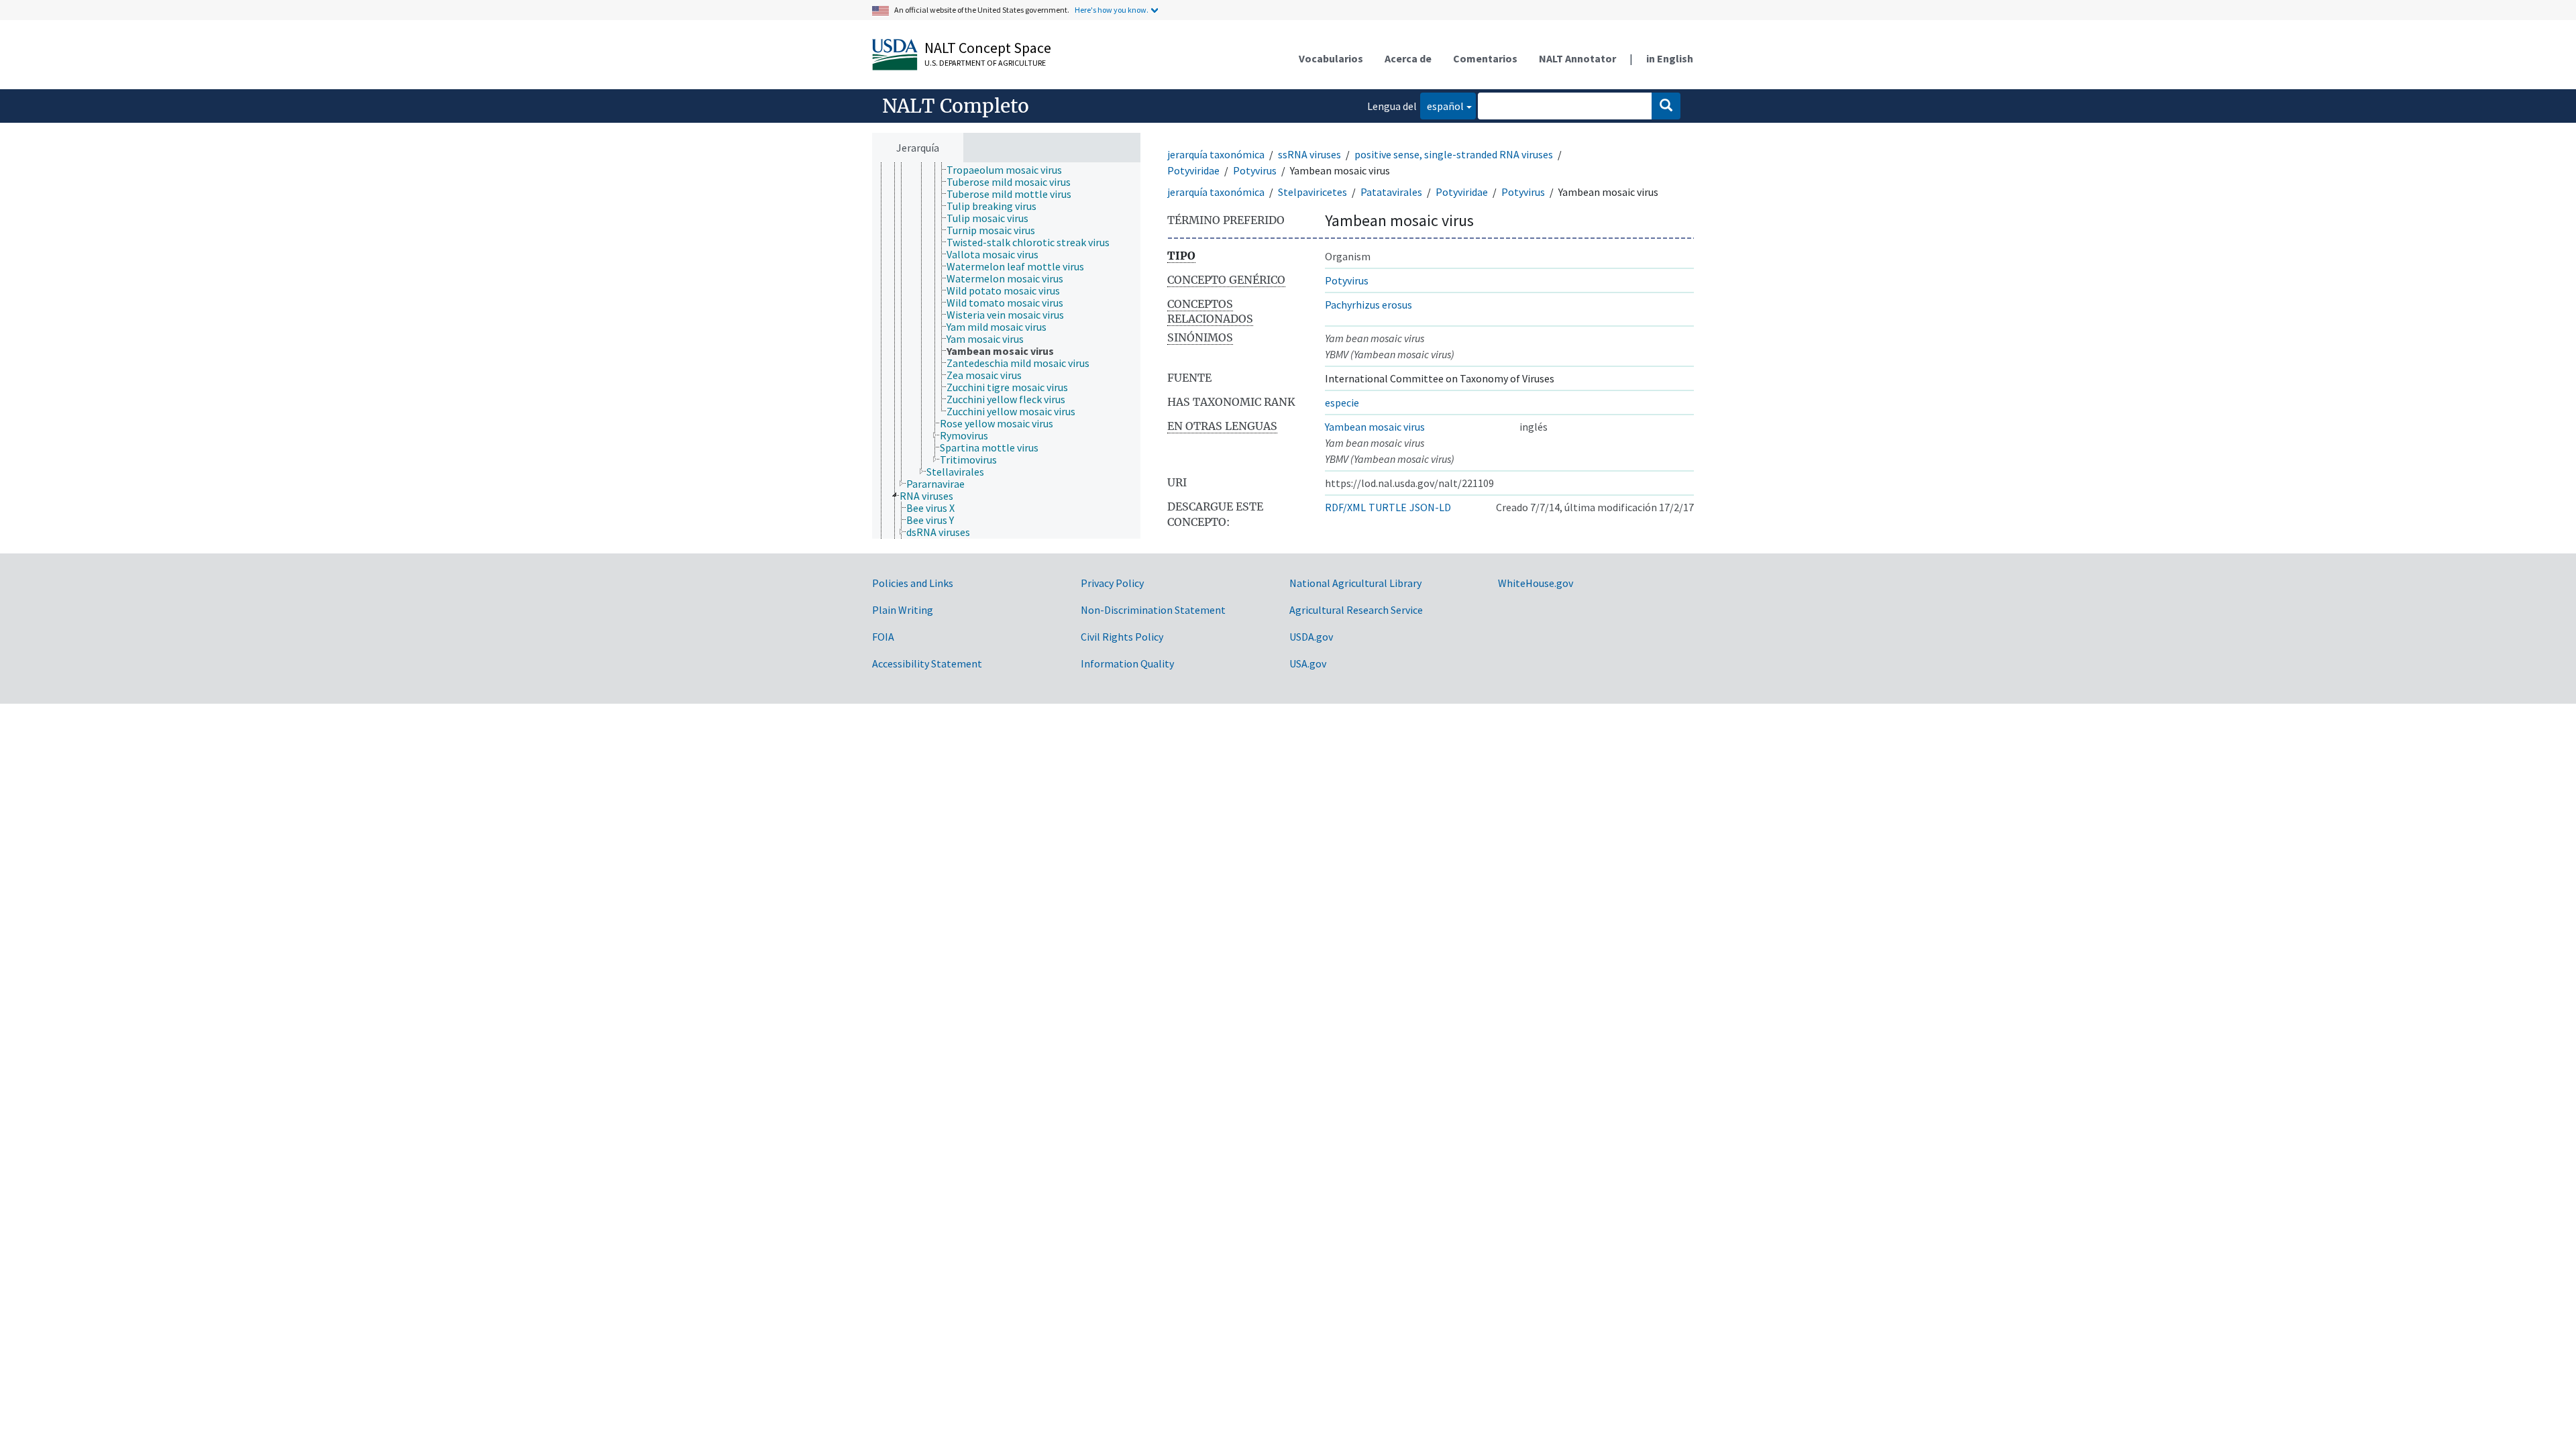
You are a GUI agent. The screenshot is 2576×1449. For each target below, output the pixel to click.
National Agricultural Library (1355, 583)
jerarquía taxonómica (1216, 154)
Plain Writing (903, 610)
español (1442, 106)
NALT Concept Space (988, 48)
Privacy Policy (1112, 583)
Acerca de (1408, 58)
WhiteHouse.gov (1536, 583)
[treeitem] (1010, 170)
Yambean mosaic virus (1375, 427)
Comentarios (1485, 58)
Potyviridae (1193, 170)
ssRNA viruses (1309, 154)
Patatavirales (1391, 192)
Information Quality (1127, 663)
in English (1670, 58)
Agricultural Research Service (1356, 610)
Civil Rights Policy (1122, 637)
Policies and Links (913, 583)
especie (1342, 402)
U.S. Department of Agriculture (985, 63)
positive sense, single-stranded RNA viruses (1454, 154)
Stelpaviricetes (1312, 192)
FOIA (883, 637)
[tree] (1006, 351)
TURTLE (1388, 507)
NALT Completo (956, 106)
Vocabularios (1331, 58)
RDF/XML (1345, 507)
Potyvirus (1255, 170)
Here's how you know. (1112, 10)
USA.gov (1308, 663)
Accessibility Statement (927, 663)
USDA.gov (1311, 637)
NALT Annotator (1577, 58)
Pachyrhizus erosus (1368, 305)
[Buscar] (1666, 106)
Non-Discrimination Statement (1153, 610)
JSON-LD (1430, 507)
